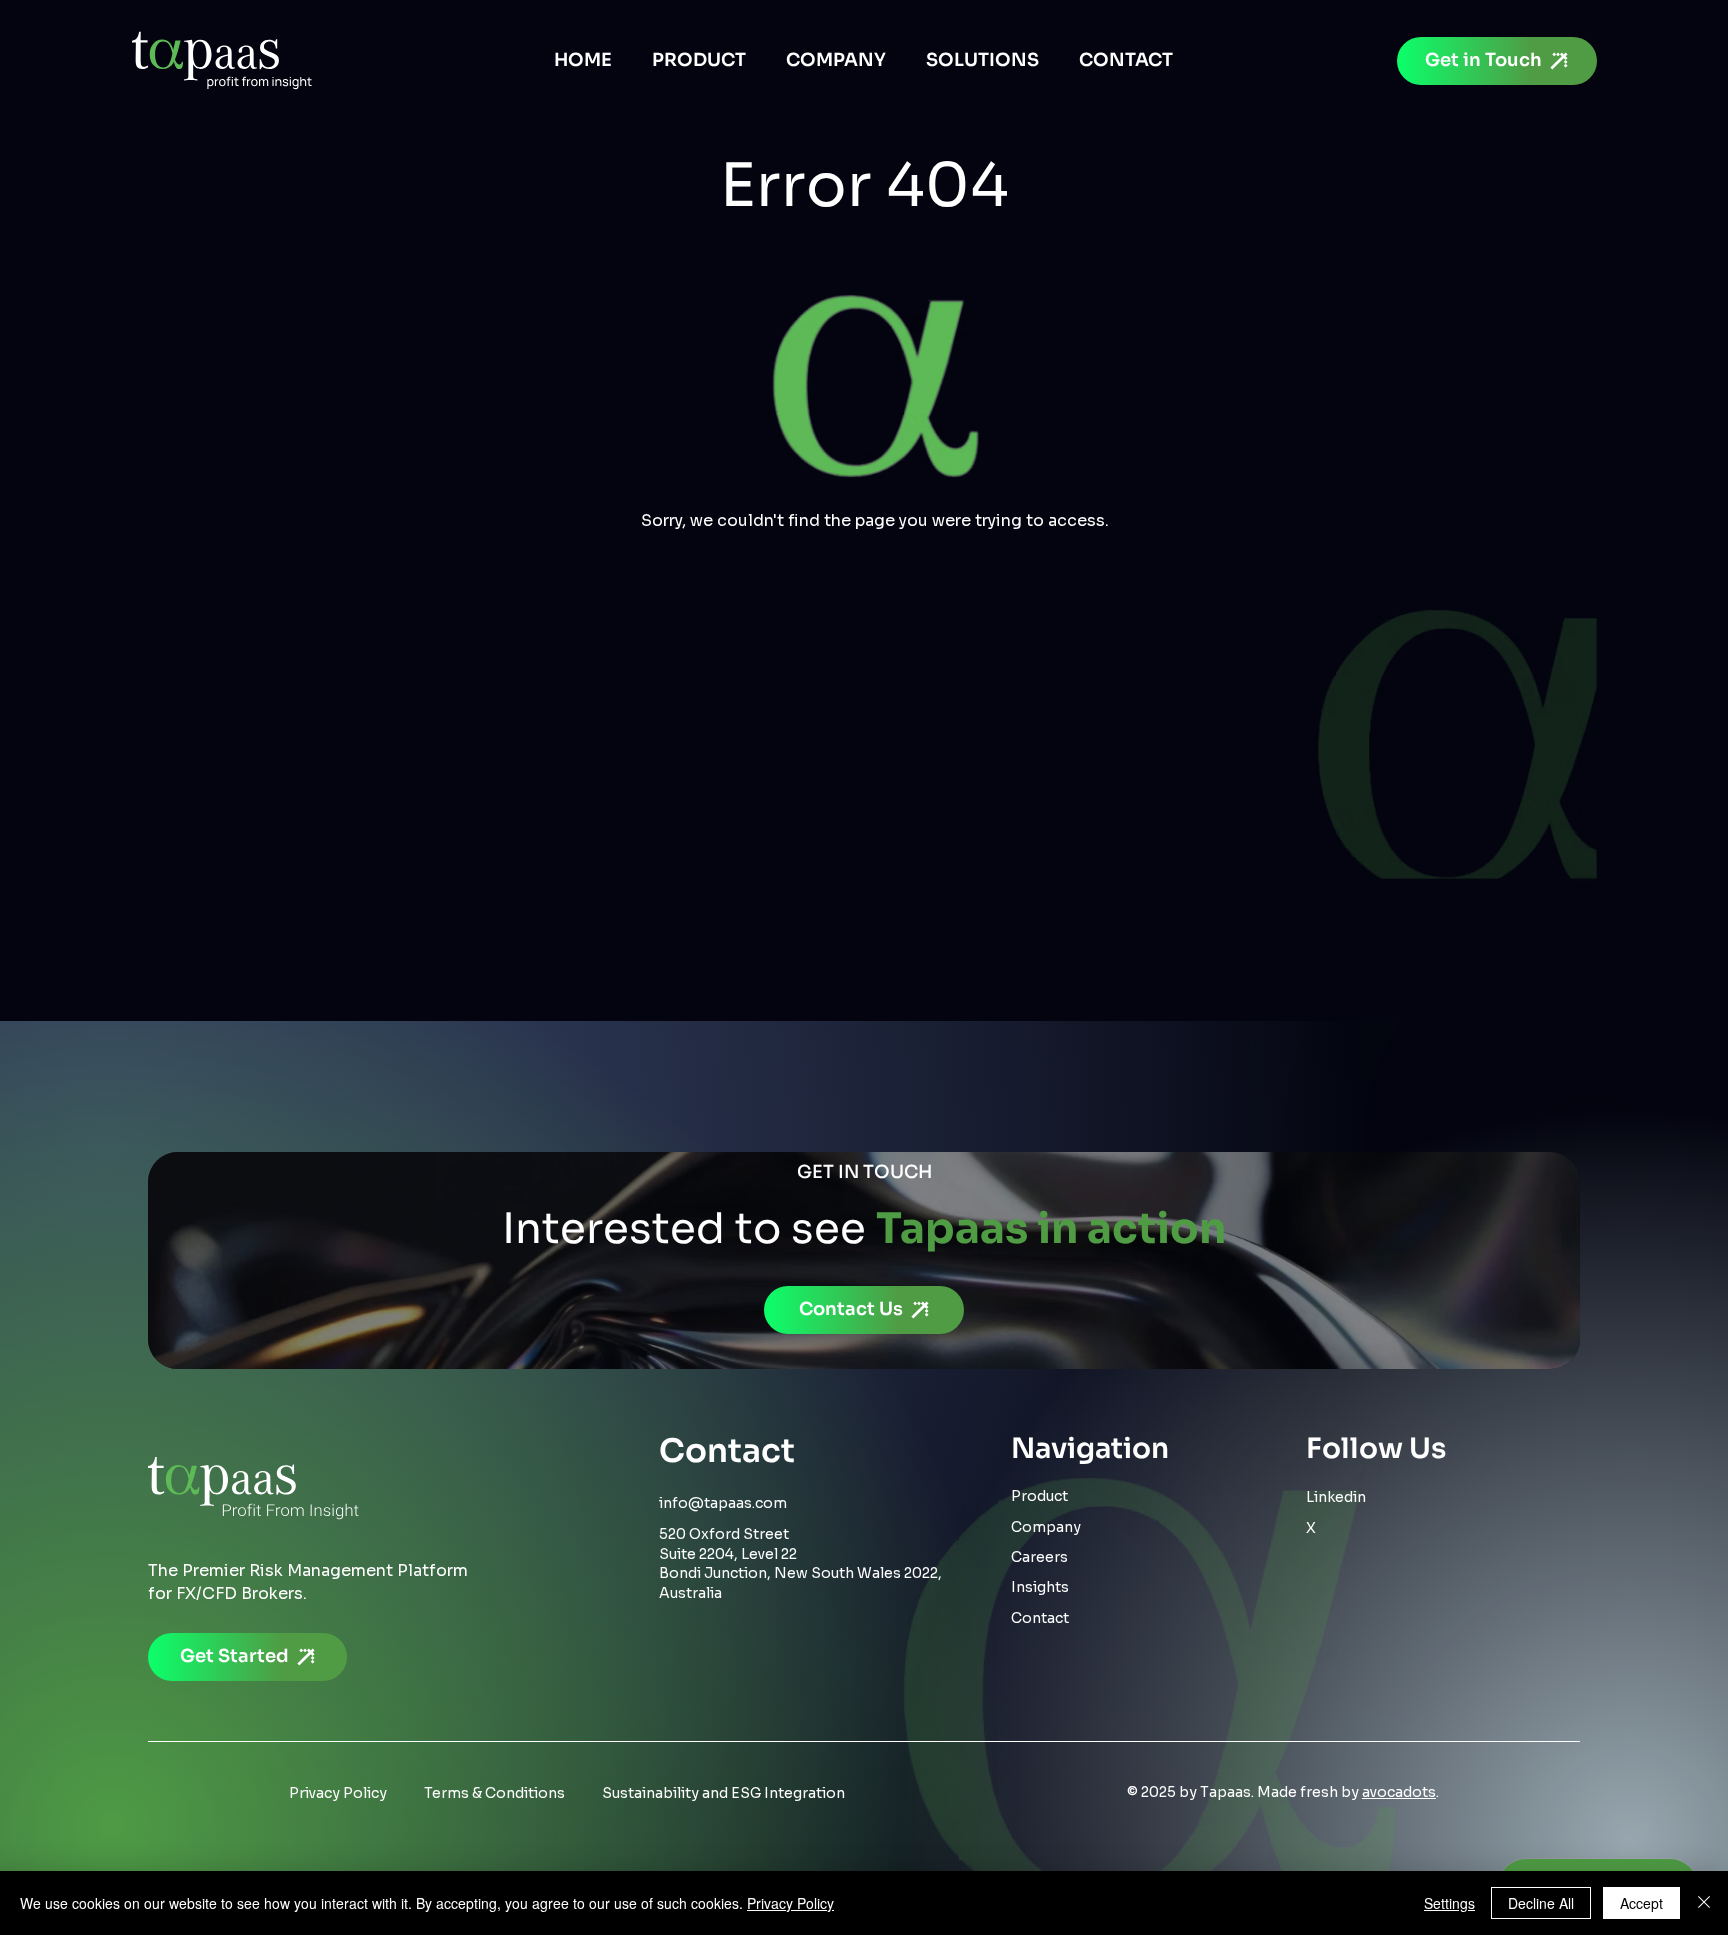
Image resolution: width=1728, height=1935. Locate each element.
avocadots (1399, 1792)
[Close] (1704, 1903)
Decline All (1541, 1903)
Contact (1040, 1618)
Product (1039, 1496)
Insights (1040, 1587)
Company (1046, 1527)
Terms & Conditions (494, 1793)
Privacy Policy (338, 1793)
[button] (982, 60)
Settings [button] (1449, 1903)
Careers (1039, 1557)
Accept (1641, 1903)
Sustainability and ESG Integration (723, 1793)
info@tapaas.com (723, 1503)
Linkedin (1336, 1497)
